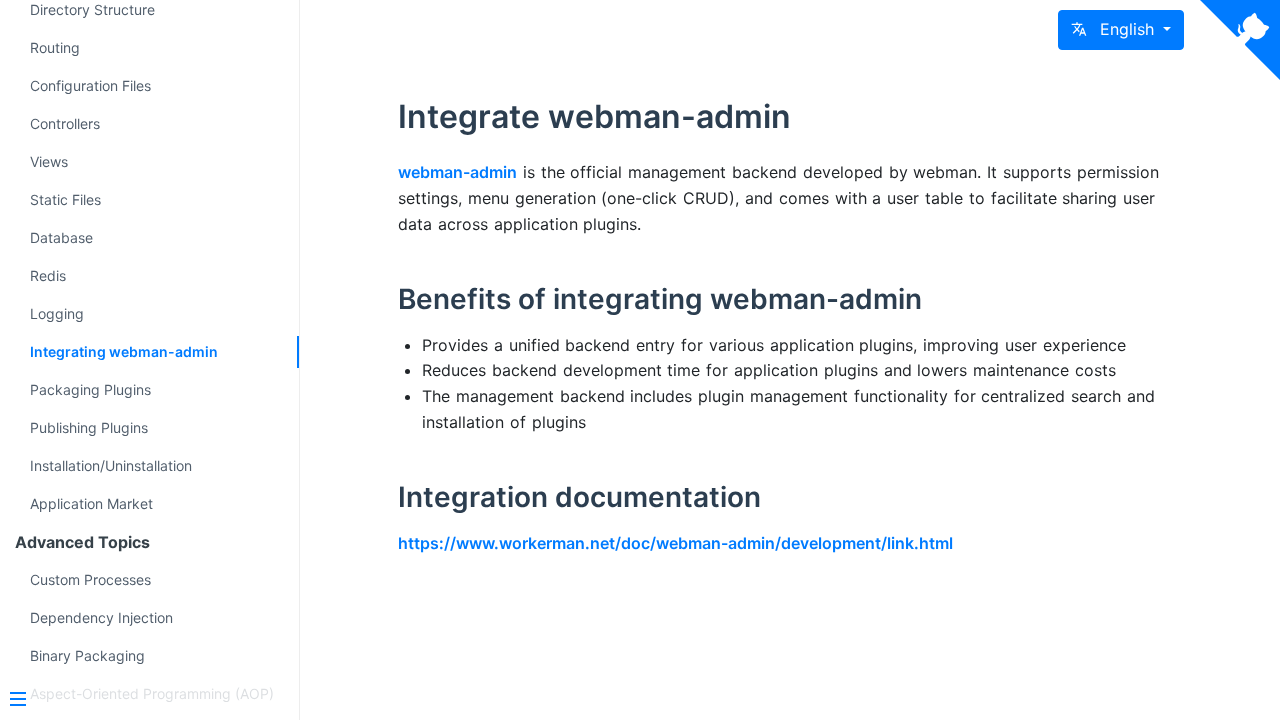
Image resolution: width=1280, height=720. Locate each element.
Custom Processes (90, 579)
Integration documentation (579, 497)
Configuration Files (90, 85)
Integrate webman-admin (594, 116)
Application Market (91, 503)
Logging (57, 313)
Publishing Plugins (89, 427)
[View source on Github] (1240, 40)
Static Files (65, 199)
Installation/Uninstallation (111, 465)
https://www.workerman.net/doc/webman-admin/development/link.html (675, 543)
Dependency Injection (101, 617)
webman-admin (457, 172)
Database (61, 237)
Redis (48, 275)
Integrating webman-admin (124, 351)
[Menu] (142, 701)
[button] (1121, 30)
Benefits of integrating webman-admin (660, 299)
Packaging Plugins (90, 389)
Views (49, 161)
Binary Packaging (87, 655)
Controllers (65, 123)
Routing (55, 47)
